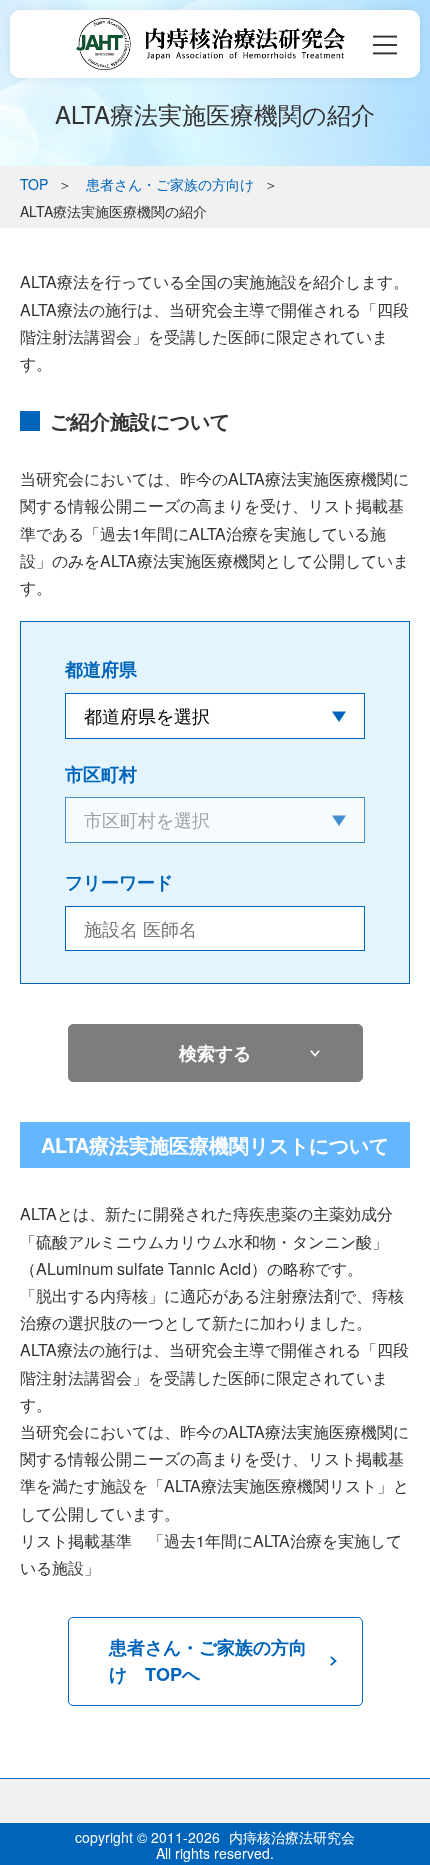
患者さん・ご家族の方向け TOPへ (208, 1660)
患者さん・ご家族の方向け (170, 184)
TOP (34, 184)
